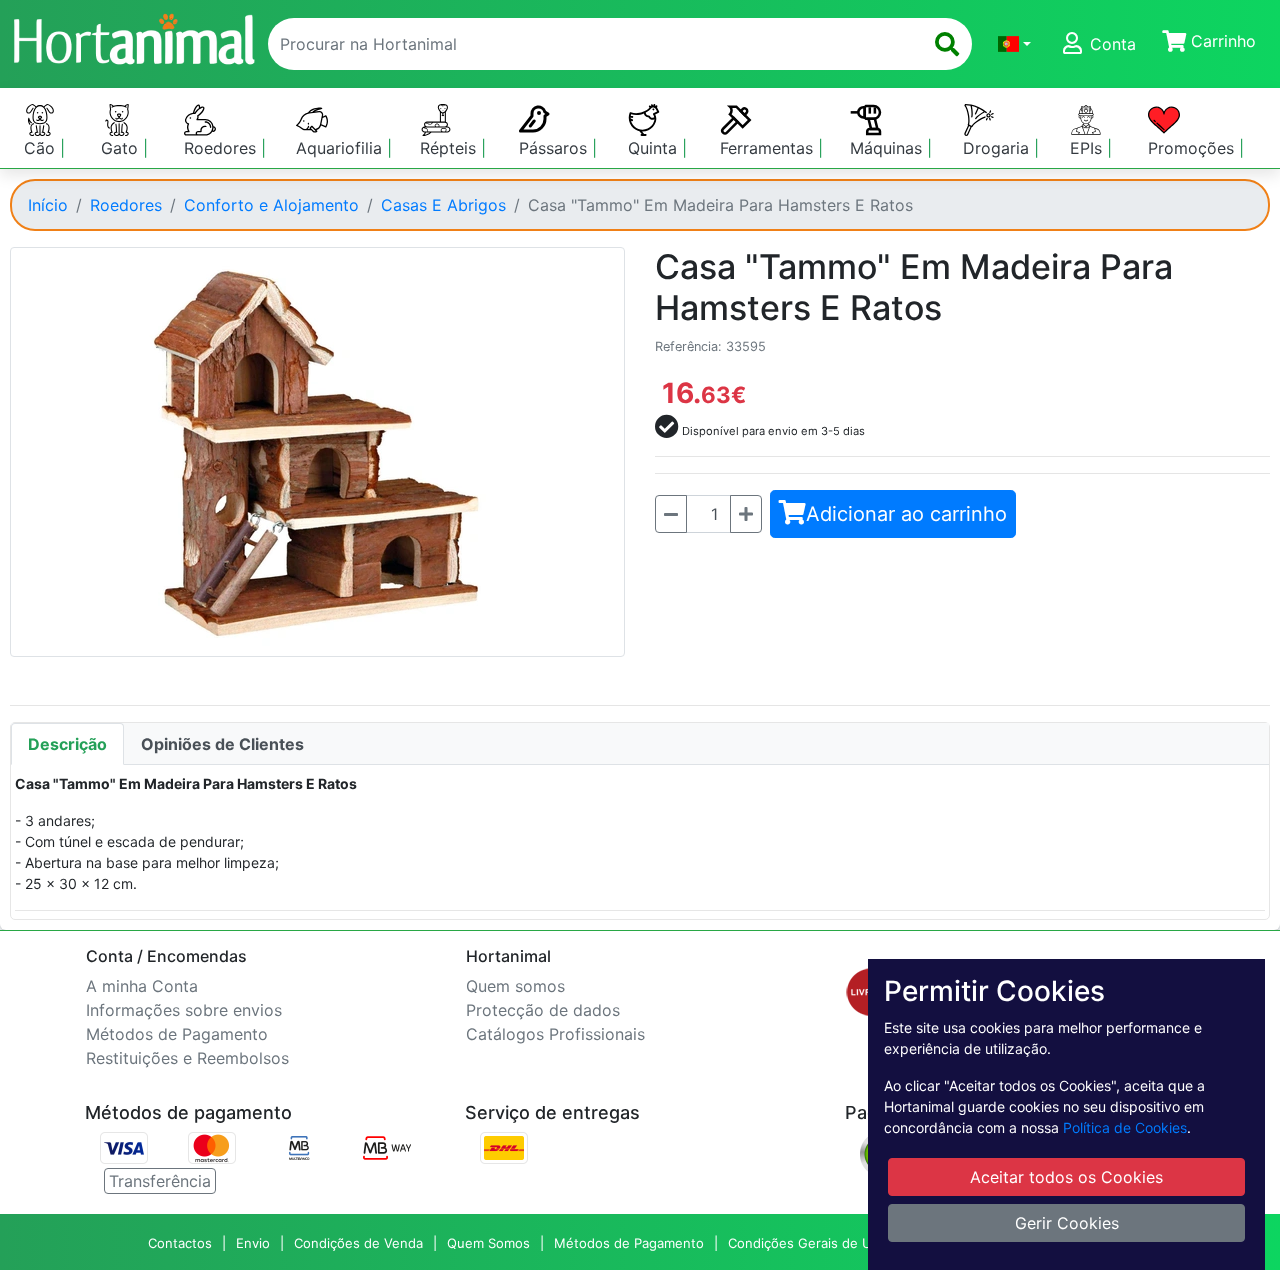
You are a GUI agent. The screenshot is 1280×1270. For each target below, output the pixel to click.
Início (48, 205)
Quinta (655, 148)
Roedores (222, 148)
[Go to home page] (133, 36)
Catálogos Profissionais (555, 1034)
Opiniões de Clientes (222, 744)
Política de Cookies (1125, 1127)
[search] (947, 44)
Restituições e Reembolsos (187, 1058)
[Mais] (746, 514)
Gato (122, 148)
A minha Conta (142, 986)
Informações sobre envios (184, 1010)
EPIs (1088, 148)
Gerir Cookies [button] (1067, 1223)
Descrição (67, 744)
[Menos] (671, 514)
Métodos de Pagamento (177, 1034)
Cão (42, 148)
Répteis (450, 148)
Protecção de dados (543, 1010)
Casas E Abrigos (443, 205)
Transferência (160, 1181)
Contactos (180, 1243)
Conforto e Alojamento (271, 205)
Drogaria (998, 148)
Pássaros (555, 148)
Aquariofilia (341, 148)
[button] (1014, 44)
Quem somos (515, 986)
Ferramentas (769, 148)
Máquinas (888, 148)
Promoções (1193, 148)
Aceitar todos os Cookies (1066, 1177)
